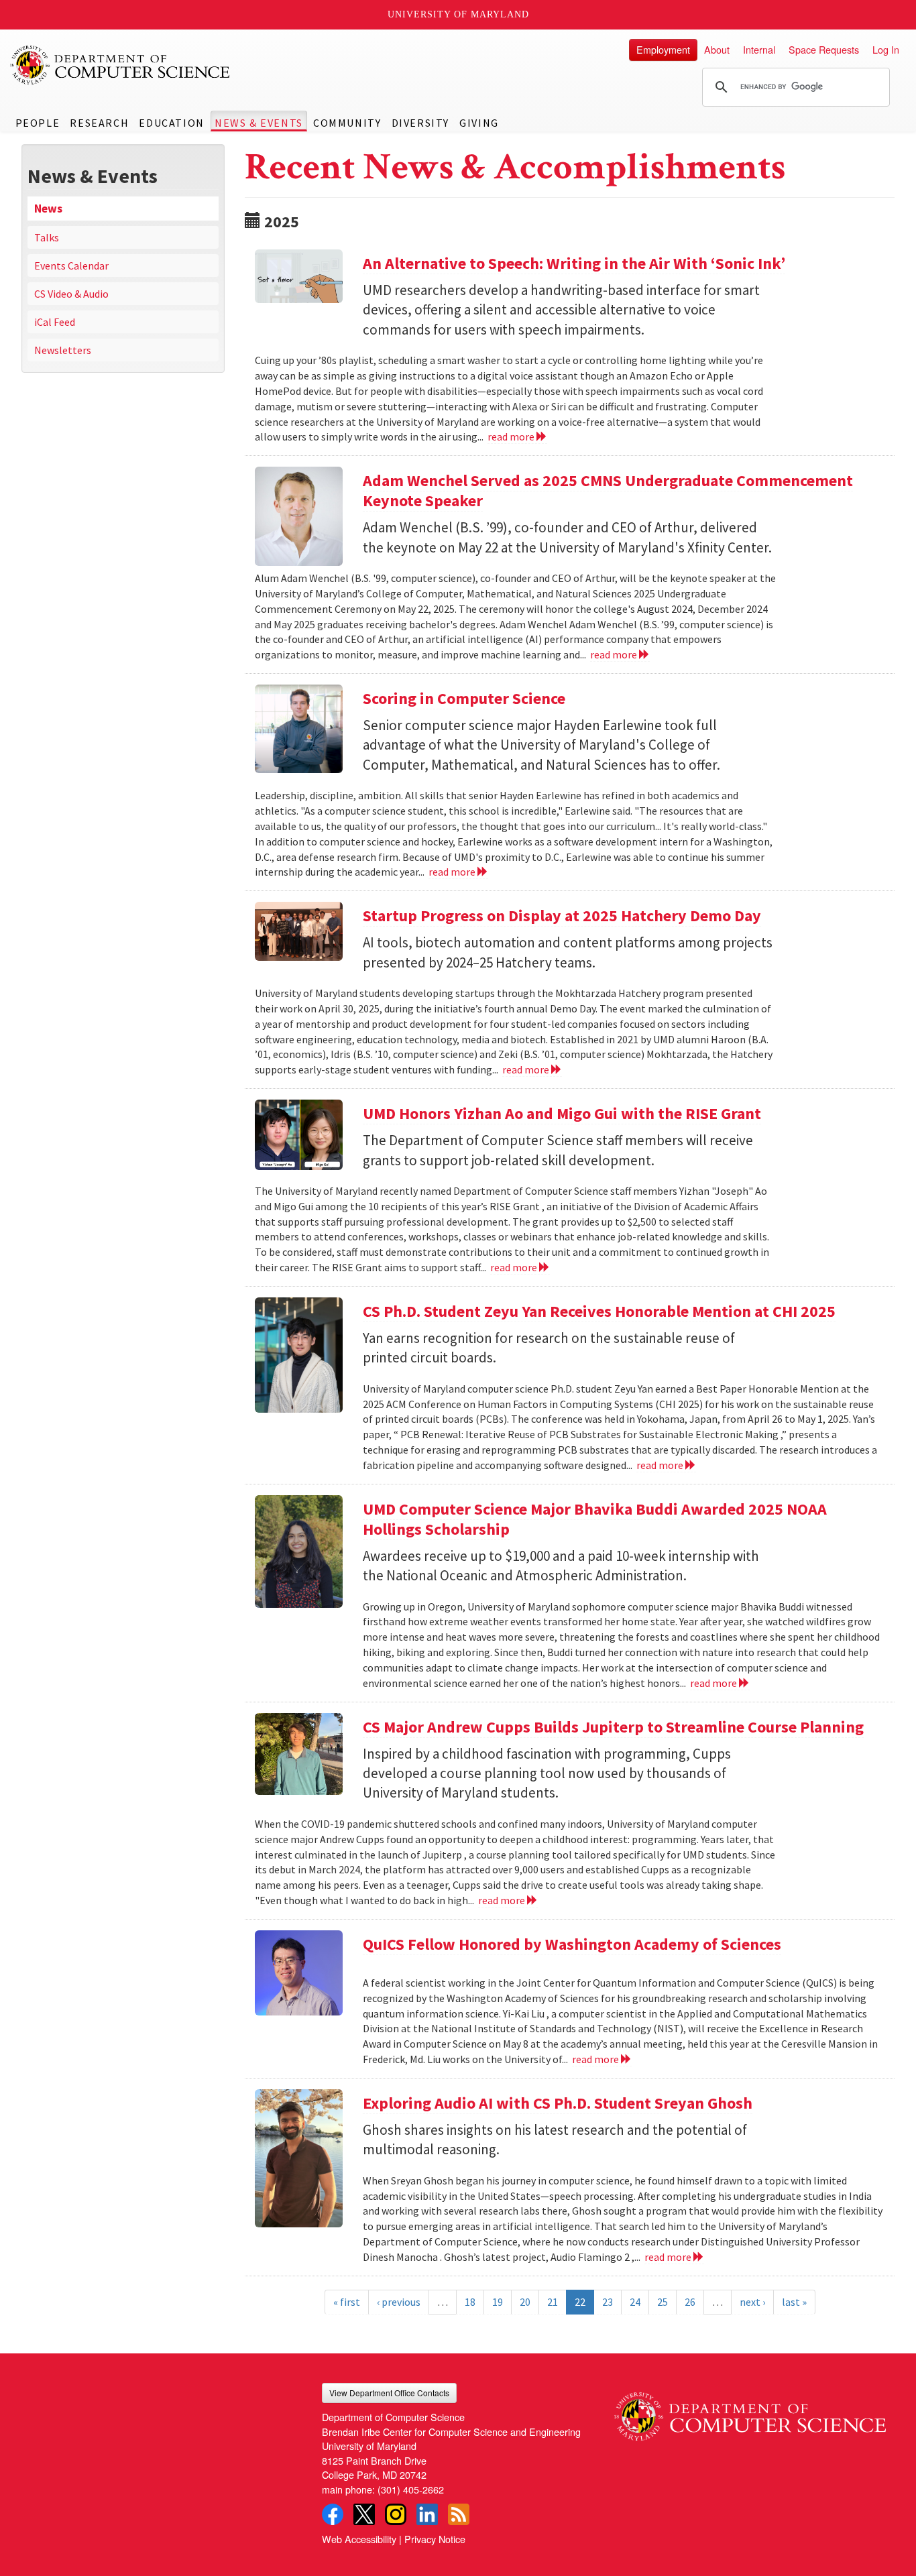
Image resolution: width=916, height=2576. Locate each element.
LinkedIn (427, 2514)
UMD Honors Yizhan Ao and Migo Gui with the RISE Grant (562, 1113)
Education (171, 123)
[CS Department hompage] (750, 2412)
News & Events (259, 123)
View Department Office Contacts (389, 2393)
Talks (47, 237)
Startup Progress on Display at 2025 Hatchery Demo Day (562, 916)
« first (347, 2302)
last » (794, 2302)
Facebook (333, 2514)
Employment (663, 49)
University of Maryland (458, 14)
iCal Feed (55, 322)
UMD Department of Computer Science (121, 65)
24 (635, 2302)
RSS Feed (459, 2514)
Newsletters (63, 350)
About (717, 49)
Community (347, 123)
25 (663, 2302)
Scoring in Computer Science (464, 698)
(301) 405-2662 (411, 2489)
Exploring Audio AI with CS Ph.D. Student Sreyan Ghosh (558, 2103)
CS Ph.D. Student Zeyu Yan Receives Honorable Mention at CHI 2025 (599, 1311)
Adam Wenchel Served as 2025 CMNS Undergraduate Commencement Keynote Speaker (608, 490)
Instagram (396, 2514)
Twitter (364, 2514)
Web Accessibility (359, 2539)
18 (470, 2302)
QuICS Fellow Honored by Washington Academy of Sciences (572, 1944)
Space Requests (824, 49)
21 (553, 2302)
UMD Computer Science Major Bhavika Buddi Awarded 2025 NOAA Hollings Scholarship (595, 1519)
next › (752, 2302)
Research (99, 123)
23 (608, 2302)
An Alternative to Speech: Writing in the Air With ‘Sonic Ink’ (574, 263)
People (38, 123)
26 (690, 2302)
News (48, 209)
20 (525, 2302)
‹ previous (399, 2302)
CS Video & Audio (71, 294)
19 (498, 2302)
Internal (759, 49)
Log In (886, 49)
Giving (479, 123)
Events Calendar (71, 266)
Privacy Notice (435, 2539)
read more (512, 436)
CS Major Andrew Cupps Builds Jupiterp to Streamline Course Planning (613, 1727)
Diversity (420, 123)
